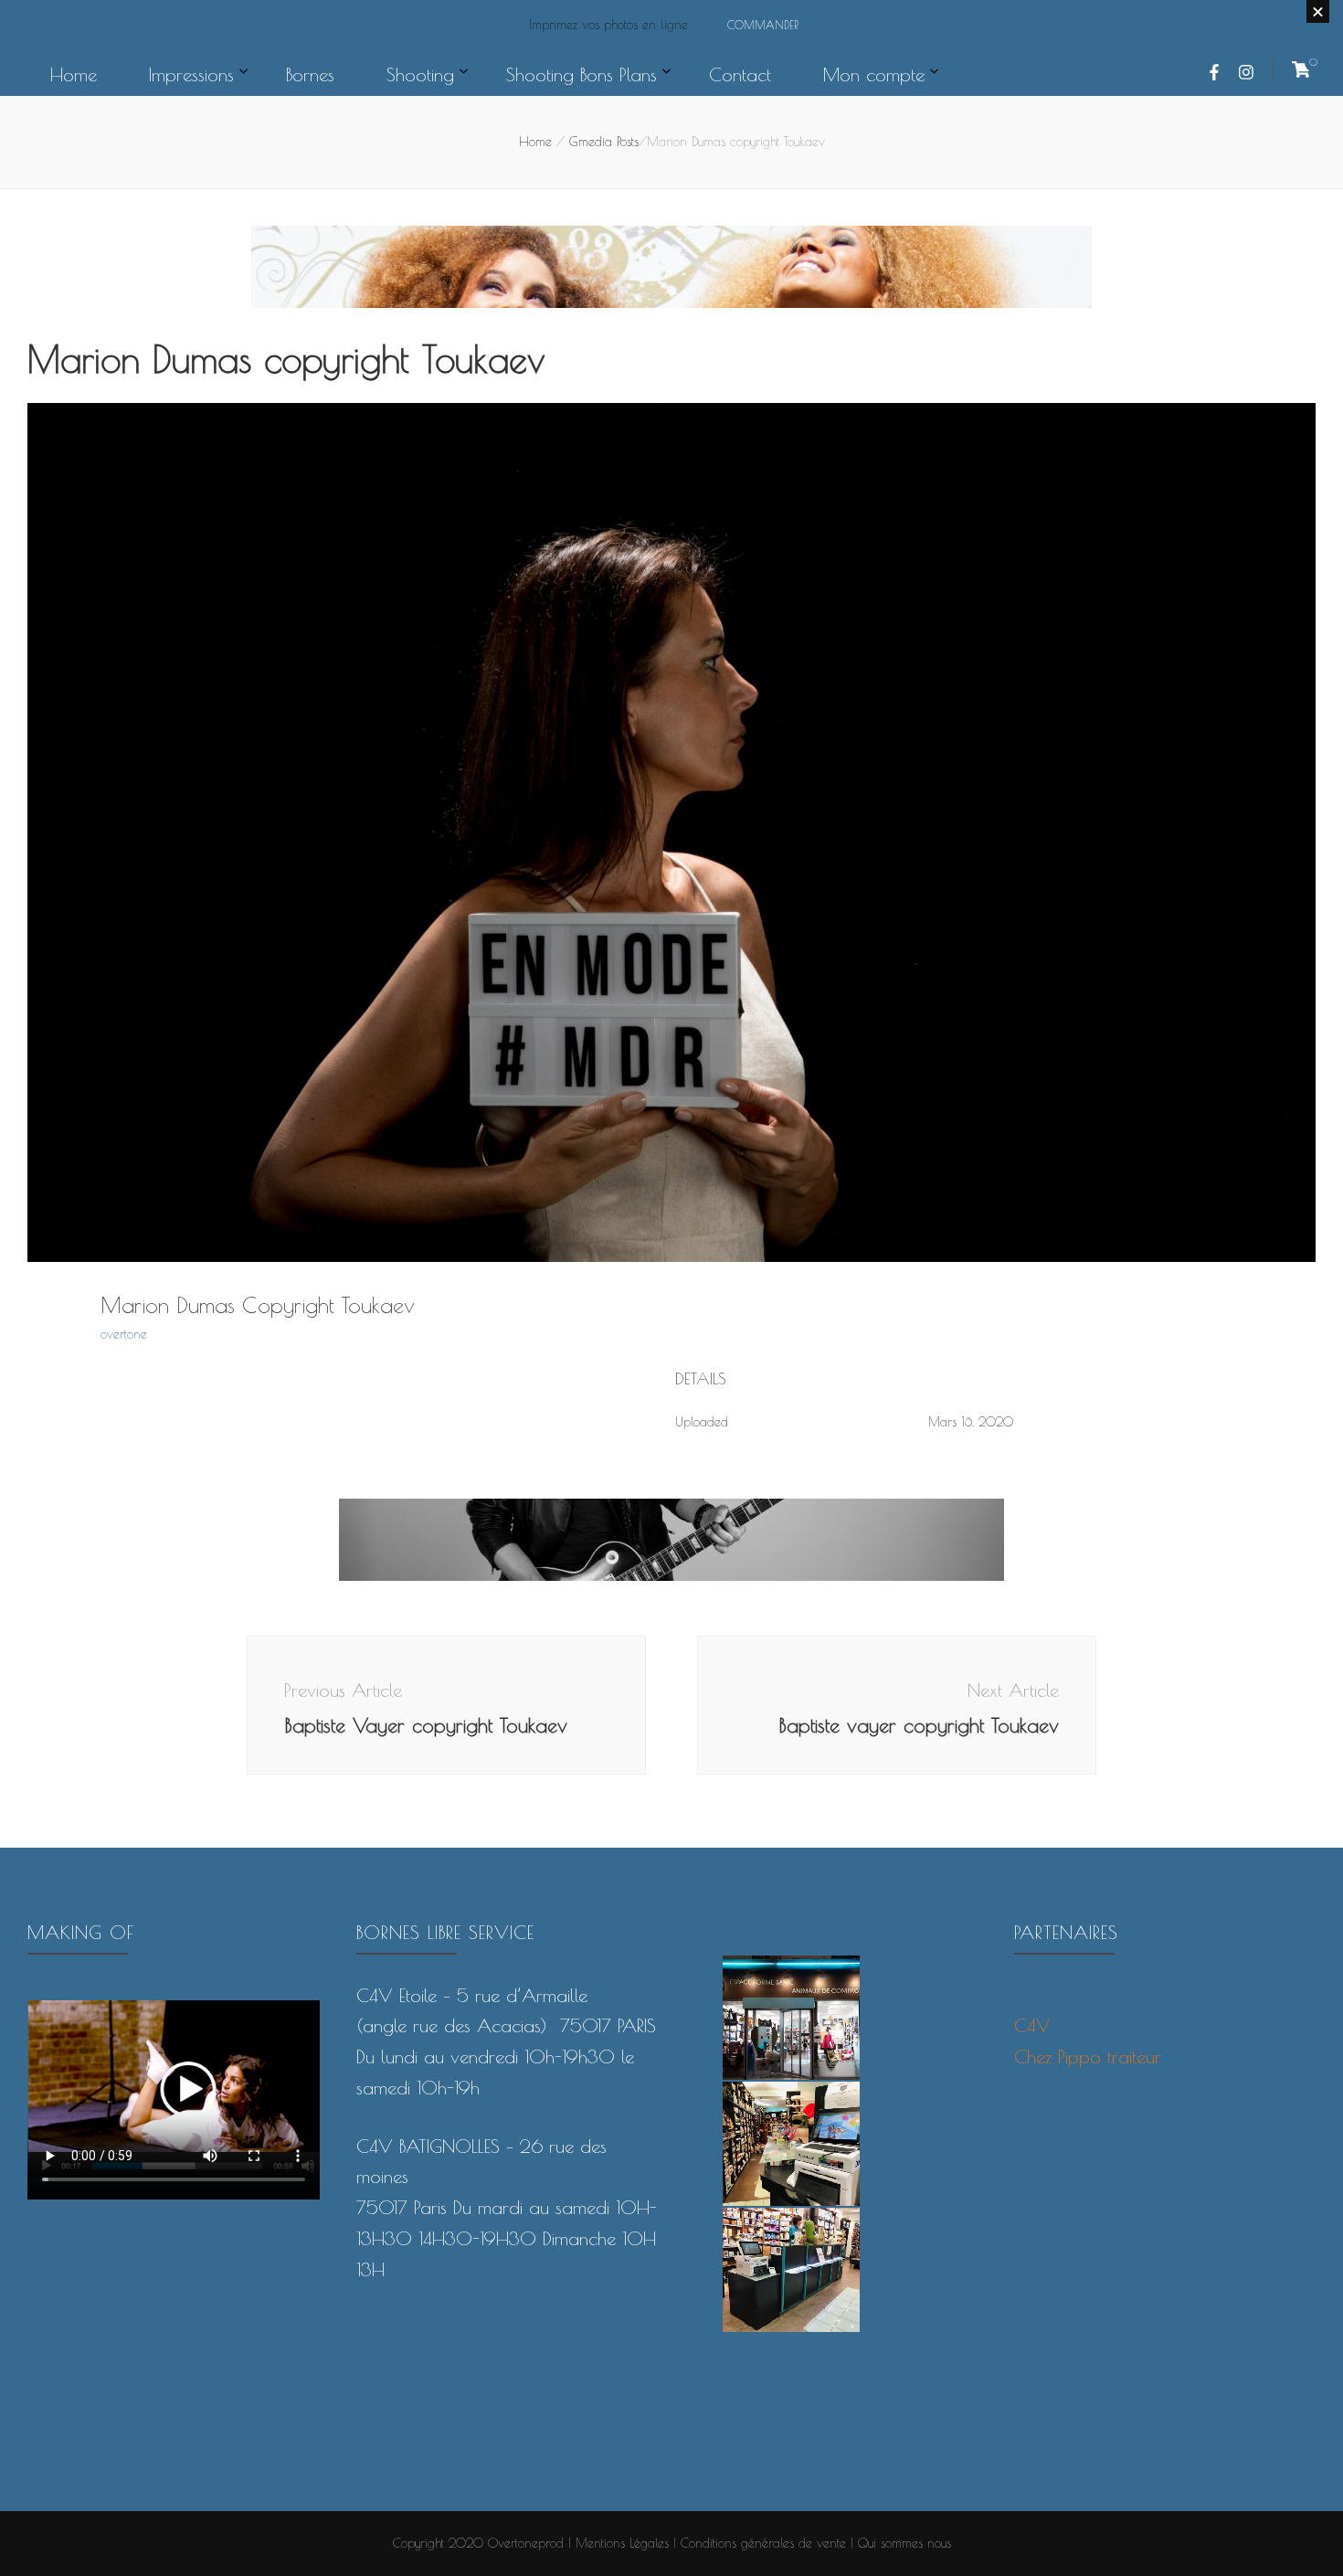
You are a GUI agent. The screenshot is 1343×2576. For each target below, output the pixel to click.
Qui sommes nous (904, 2543)
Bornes (310, 74)
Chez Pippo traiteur (1088, 2057)
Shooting (420, 74)
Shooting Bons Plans (582, 74)
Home (74, 74)
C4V (1032, 2025)
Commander (763, 25)
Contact (740, 74)
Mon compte (874, 74)
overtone (124, 1334)
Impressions (191, 74)
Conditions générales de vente (763, 2543)
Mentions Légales (622, 2543)
